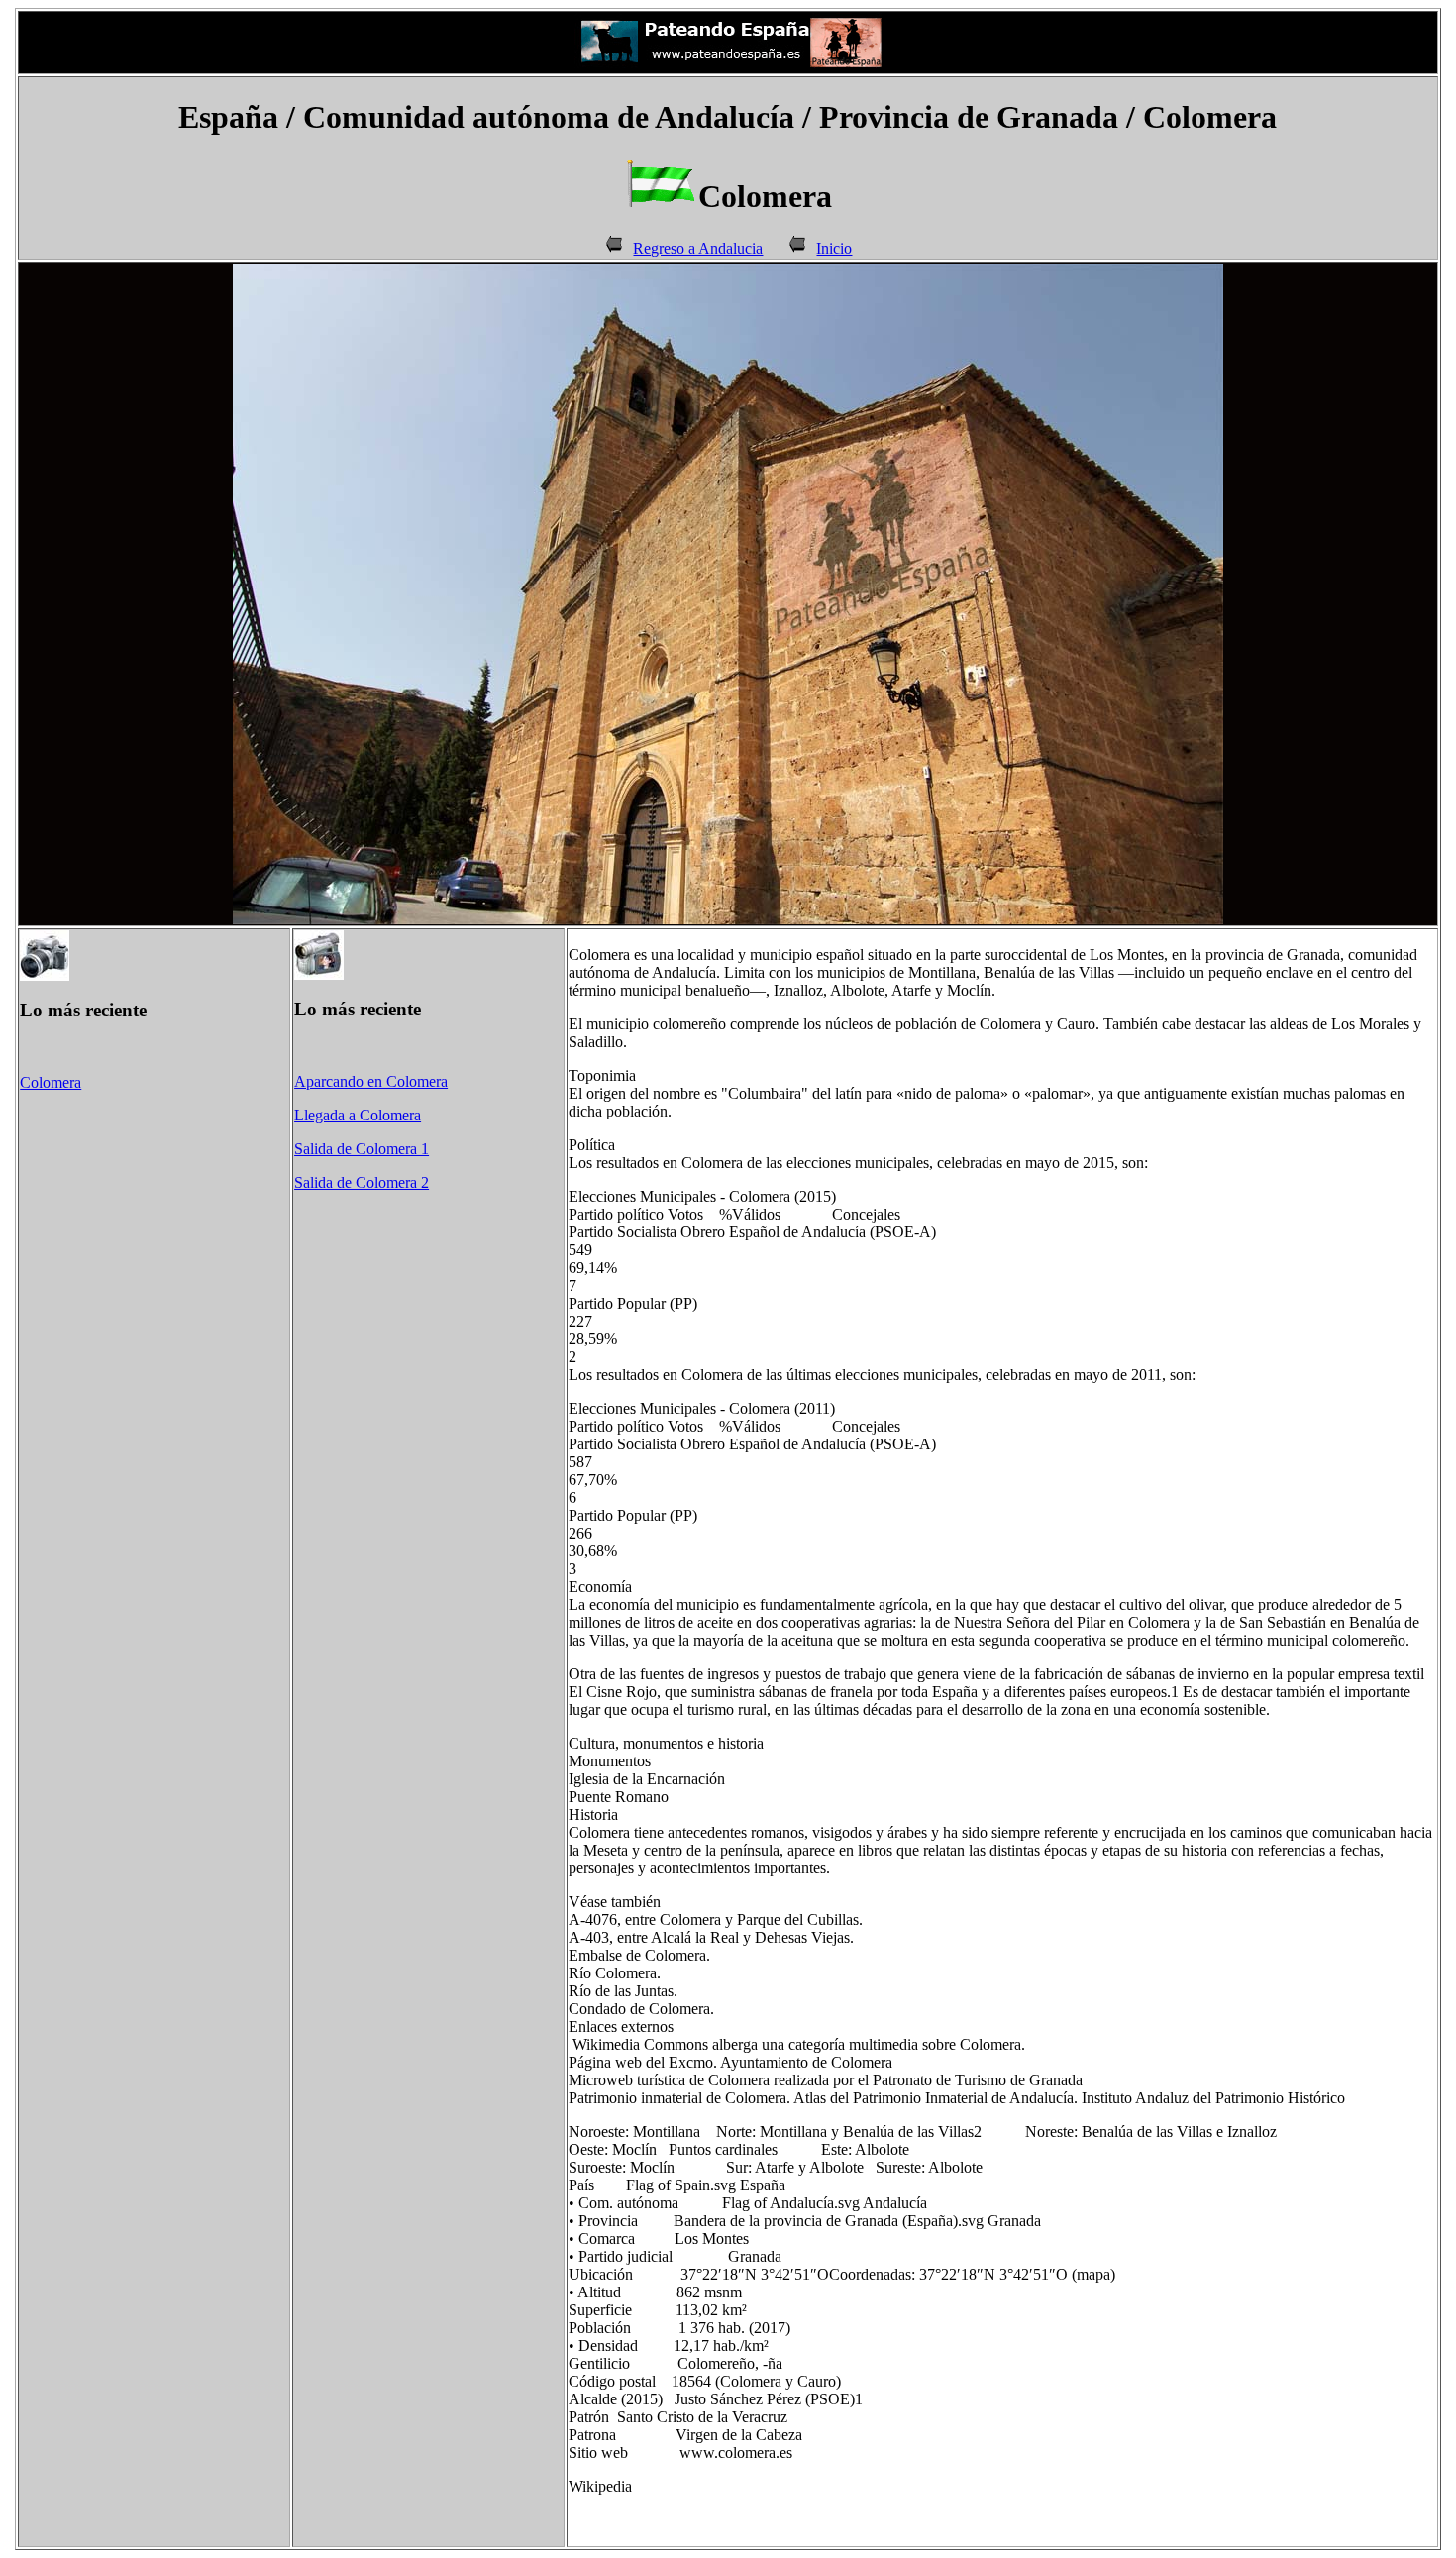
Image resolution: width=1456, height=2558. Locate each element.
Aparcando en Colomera (371, 1081)
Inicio (834, 248)
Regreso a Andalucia (698, 248)
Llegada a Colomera (358, 1115)
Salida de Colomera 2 (362, 1182)
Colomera (51, 1082)
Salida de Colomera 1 (362, 1149)
